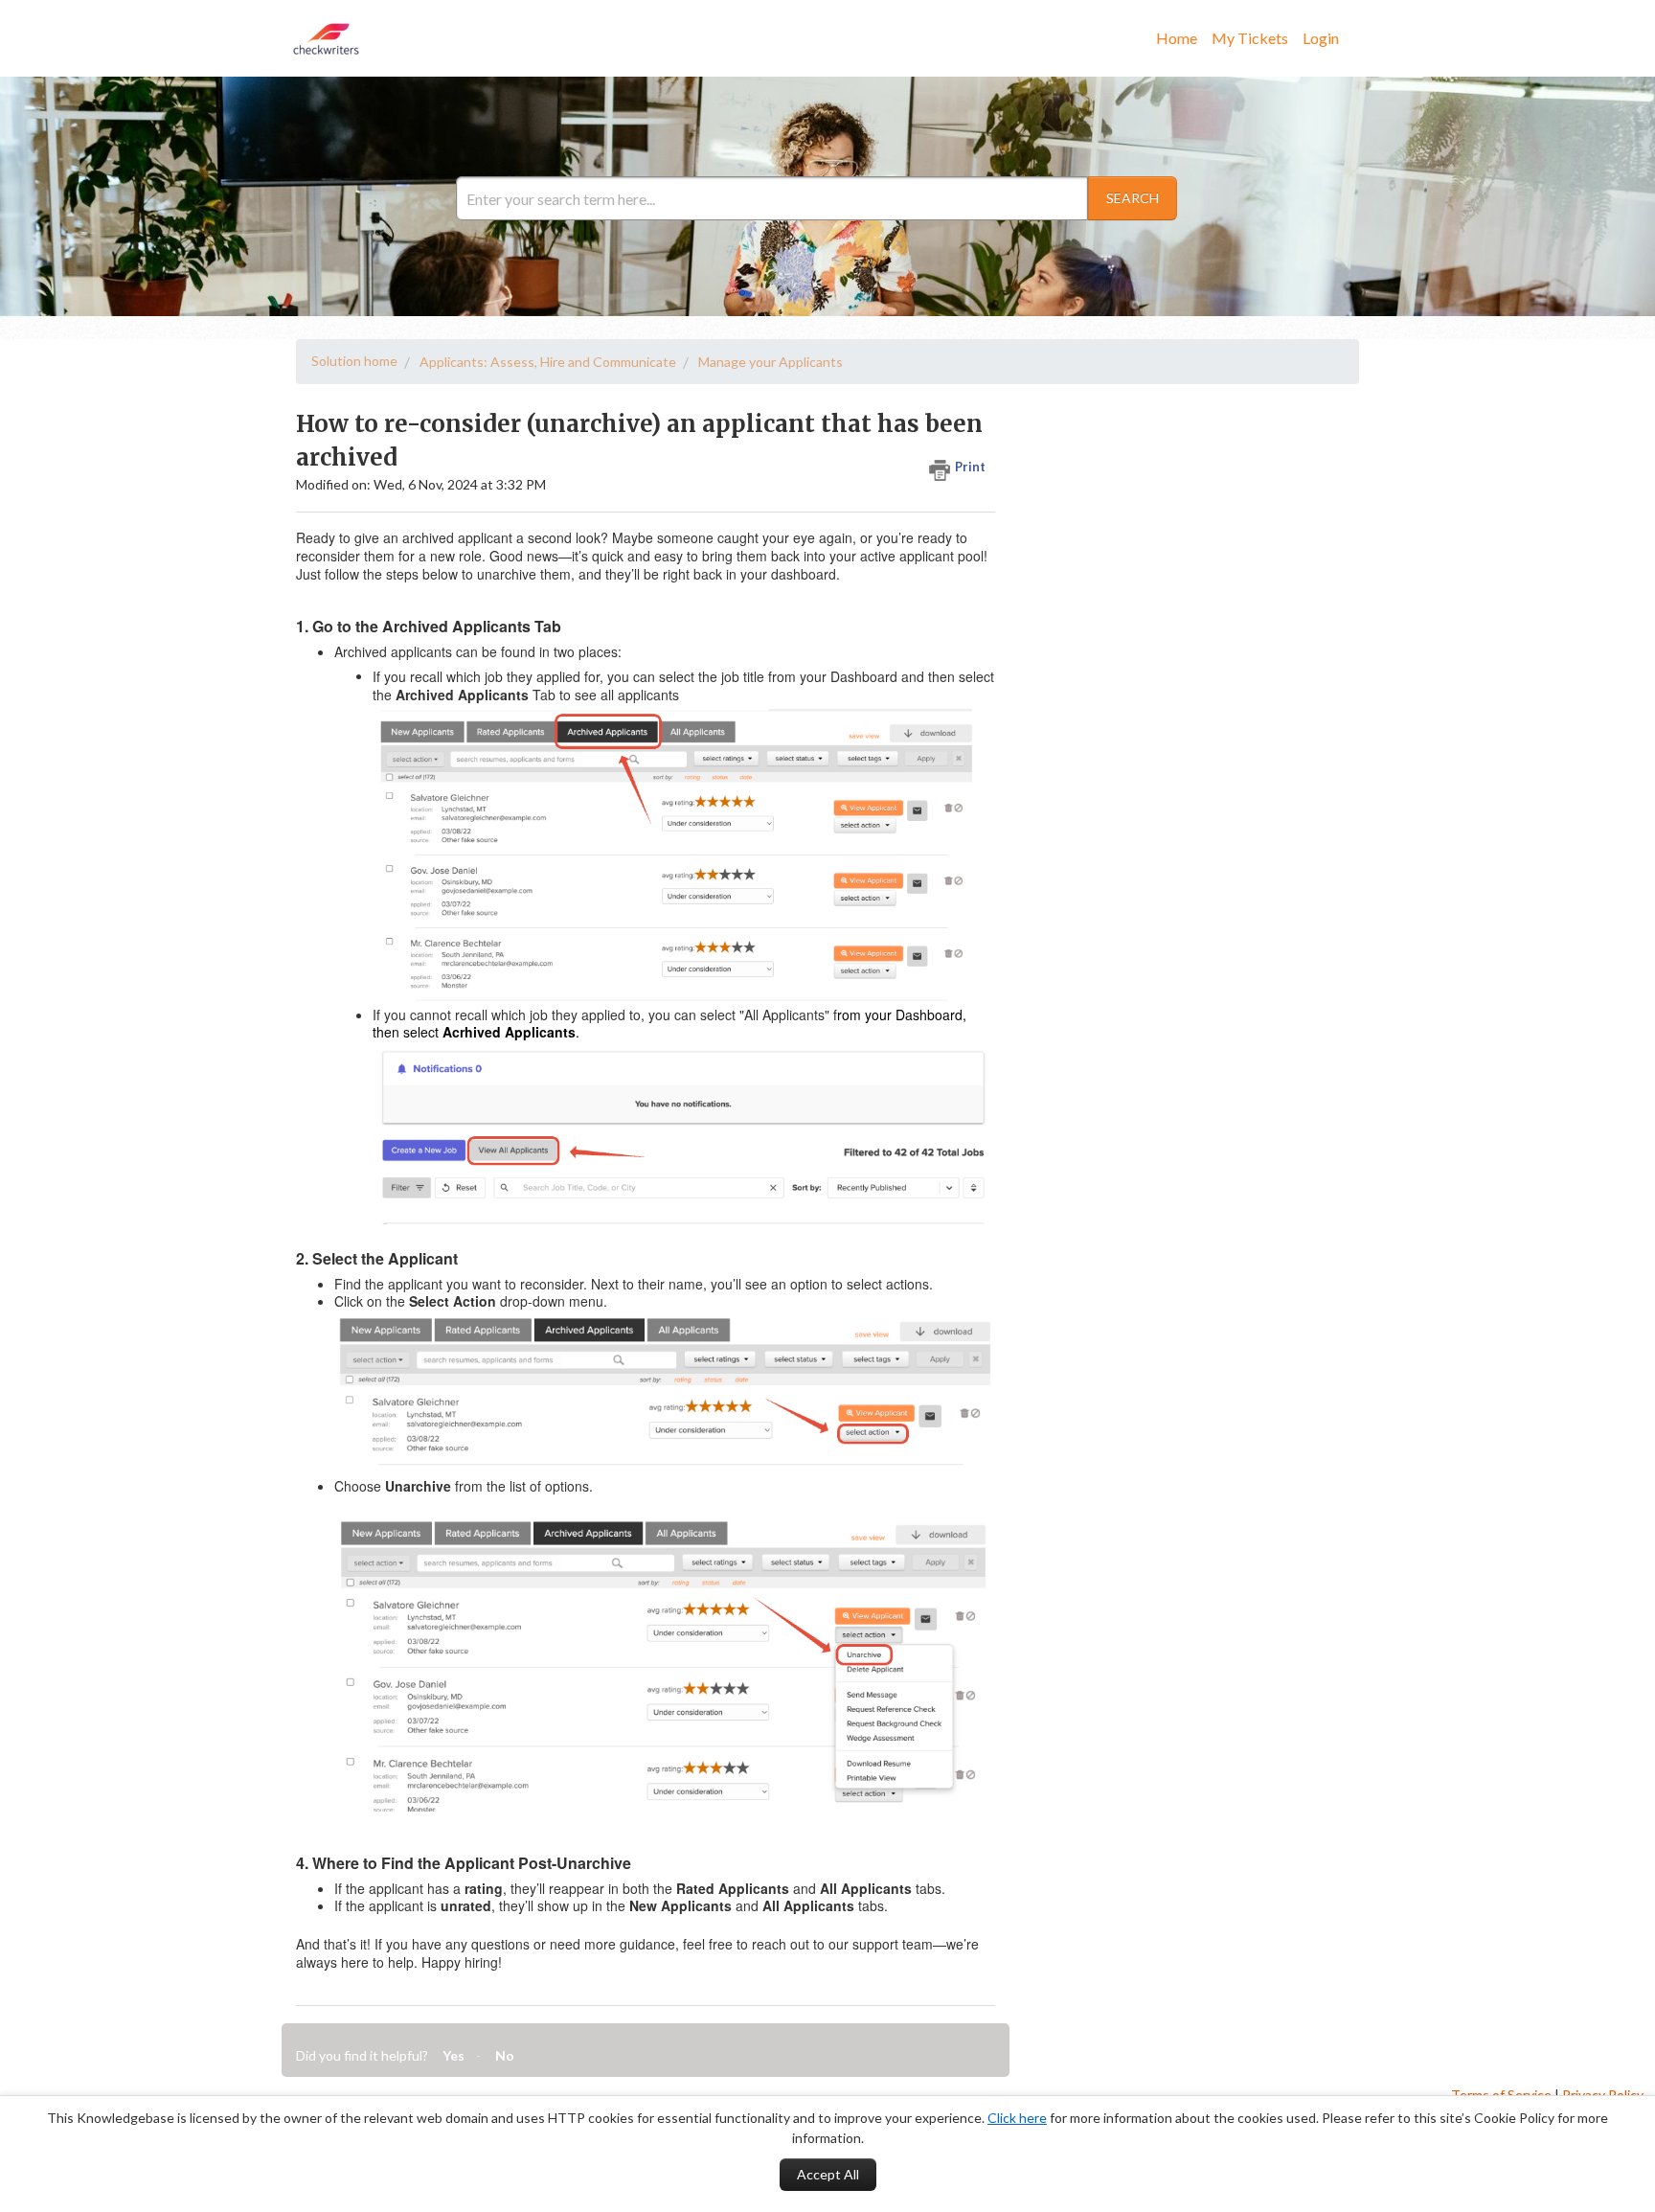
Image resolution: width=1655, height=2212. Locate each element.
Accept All (828, 2174)
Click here (1017, 2118)
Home (1177, 38)
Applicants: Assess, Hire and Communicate (548, 362)
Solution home (354, 361)
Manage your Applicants (771, 362)
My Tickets (1250, 38)
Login (1321, 38)
